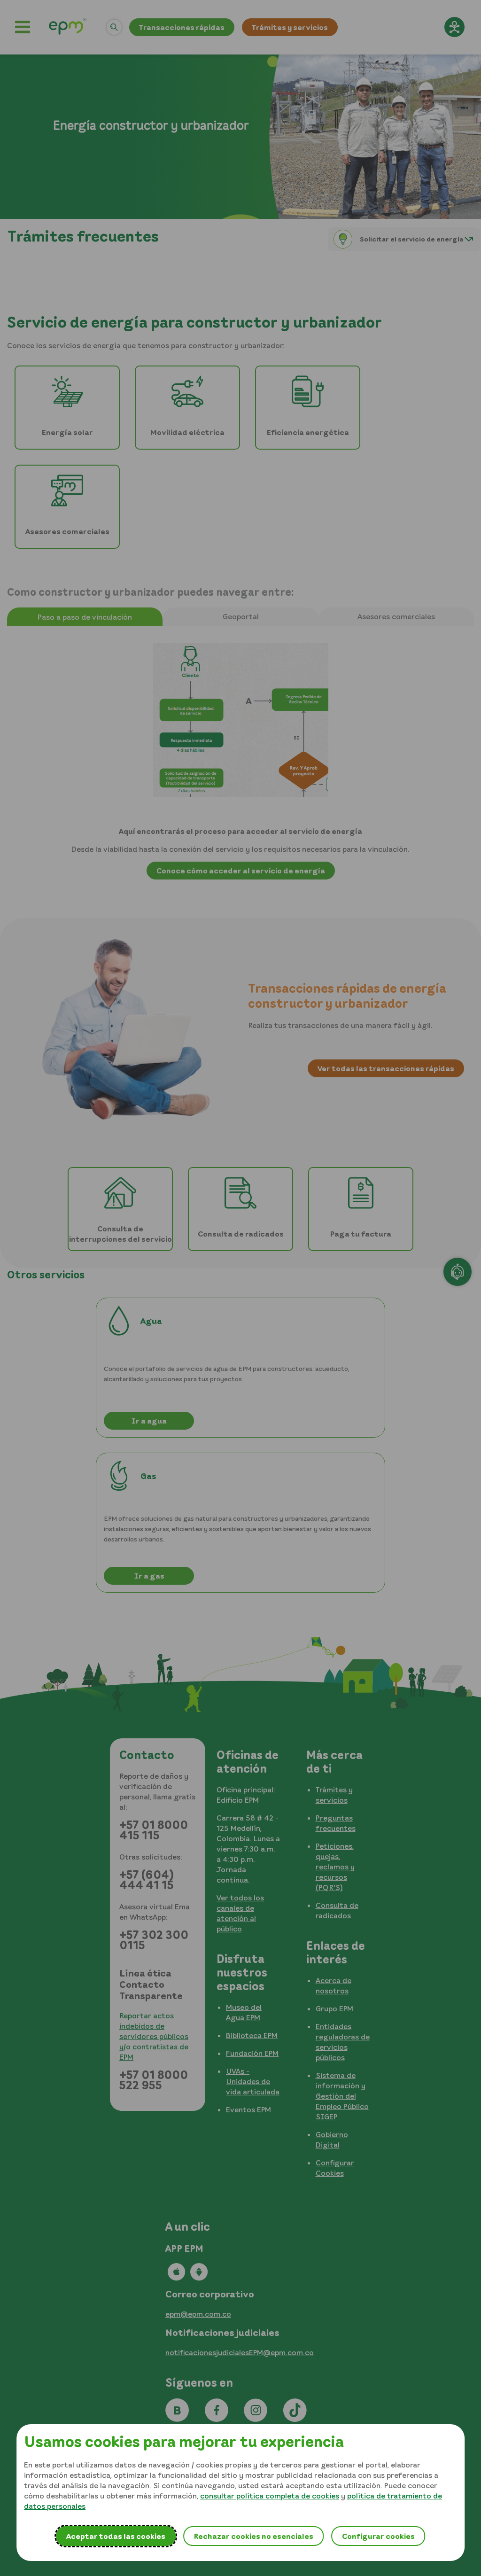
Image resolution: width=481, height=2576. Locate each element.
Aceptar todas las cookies (116, 2536)
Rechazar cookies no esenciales (253, 2536)
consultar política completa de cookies (270, 2496)
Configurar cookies (378, 2536)
